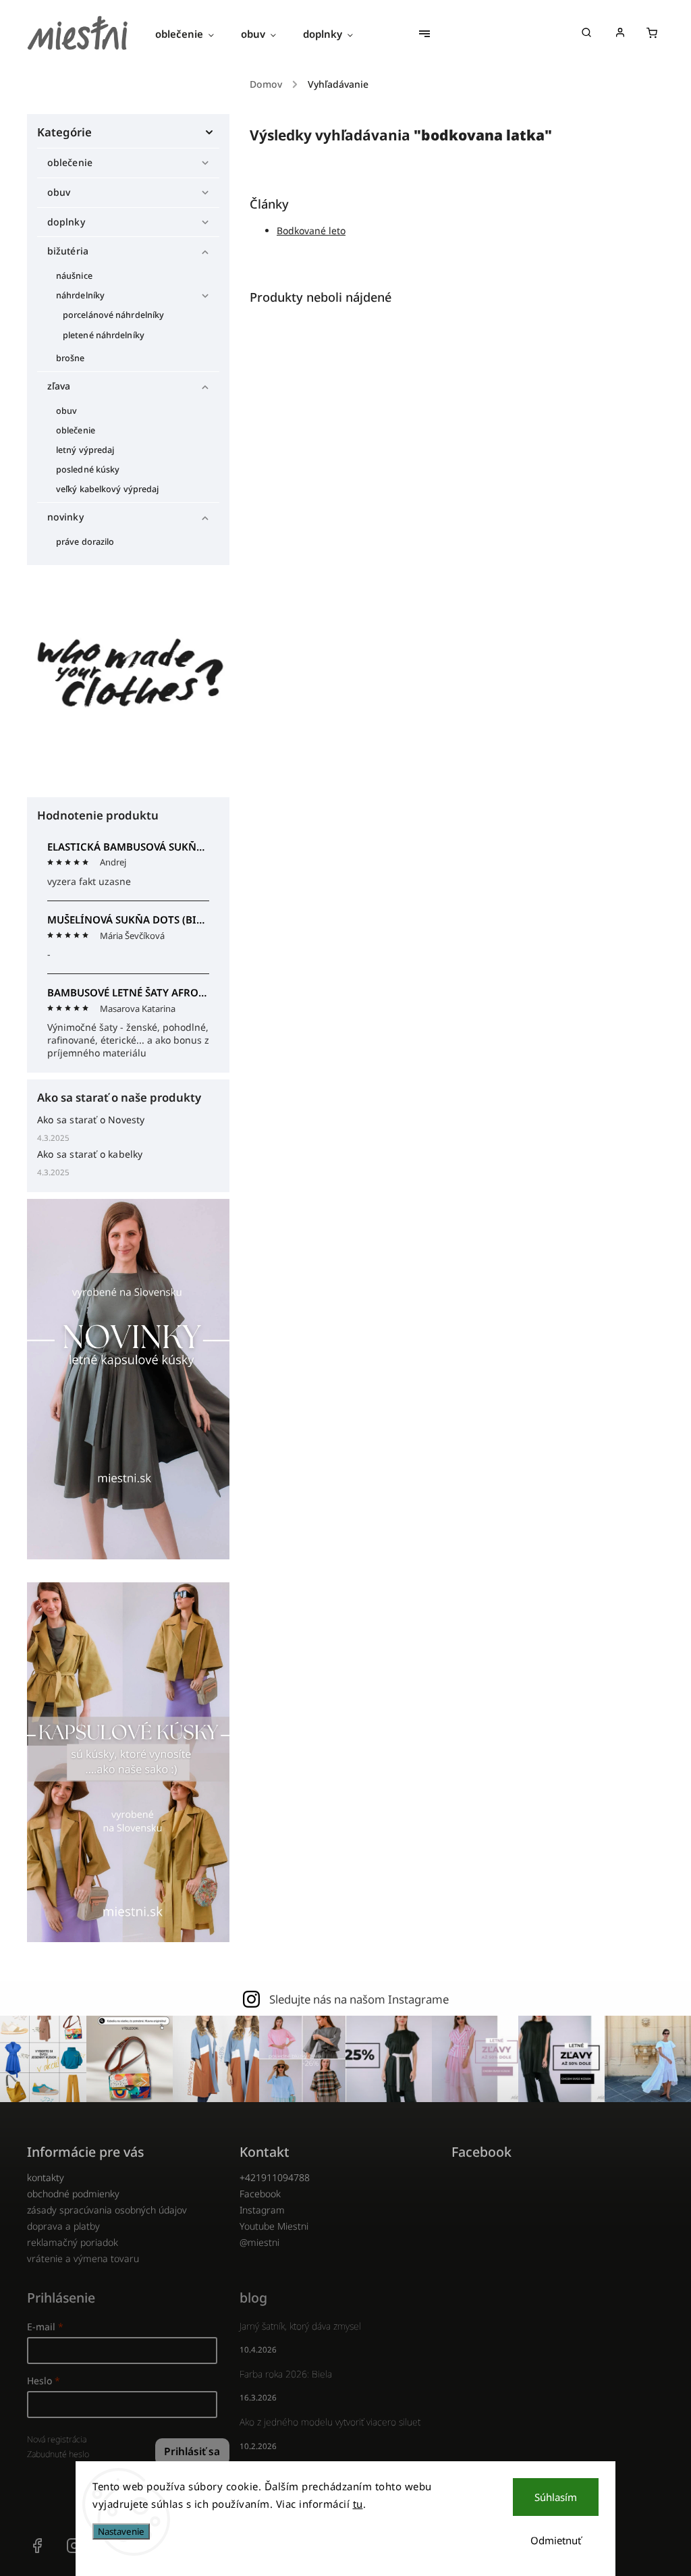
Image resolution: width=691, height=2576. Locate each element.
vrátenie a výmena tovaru (83, 2258)
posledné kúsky (88, 469)
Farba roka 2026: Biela (286, 2374)
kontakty (46, 2177)
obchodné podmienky (73, 2194)
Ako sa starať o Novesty (91, 1120)
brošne (71, 358)
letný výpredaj (85, 450)
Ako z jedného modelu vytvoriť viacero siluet (330, 2422)
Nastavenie (121, 2531)
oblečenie (70, 162)
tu (358, 2504)
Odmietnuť (556, 2540)
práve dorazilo (85, 542)
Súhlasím (556, 2497)
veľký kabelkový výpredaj (107, 489)
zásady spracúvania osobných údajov (107, 2210)
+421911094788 (275, 2177)
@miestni (259, 2242)
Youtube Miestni (274, 2226)
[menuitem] (191, 34)
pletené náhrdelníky (104, 335)
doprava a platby (63, 2226)
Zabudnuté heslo (58, 2454)
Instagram (262, 2210)
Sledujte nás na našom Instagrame (359, 1999)
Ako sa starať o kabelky (90, 1154)
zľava (59, 386)
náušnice (74, 276)
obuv (59, 192)
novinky (65, 517)
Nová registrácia (57, 2439)
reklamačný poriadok (73, 2242)
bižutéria (68, 251)
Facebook (260, 2194)
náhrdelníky (80, 295)
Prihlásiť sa (192, 2451)
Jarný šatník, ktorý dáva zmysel (300, 2326)
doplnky (66, 222)
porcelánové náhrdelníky (113, 315)
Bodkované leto (311, 231)
